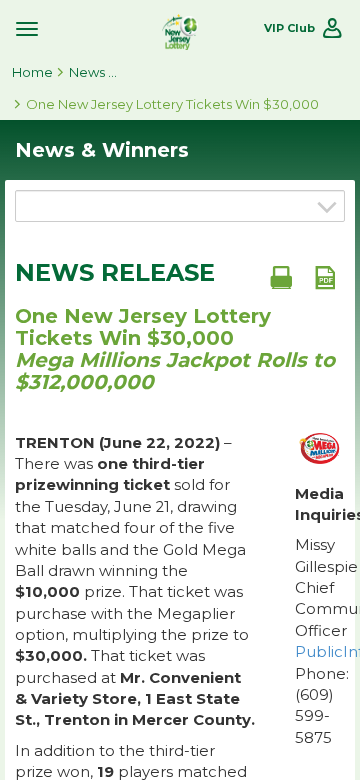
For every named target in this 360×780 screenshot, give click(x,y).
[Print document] (281, 277)
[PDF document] (325, 277)
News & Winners (94, 72)
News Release (115, 273)
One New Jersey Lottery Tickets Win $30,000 (172, 104)
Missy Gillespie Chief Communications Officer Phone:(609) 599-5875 (320, 641)
